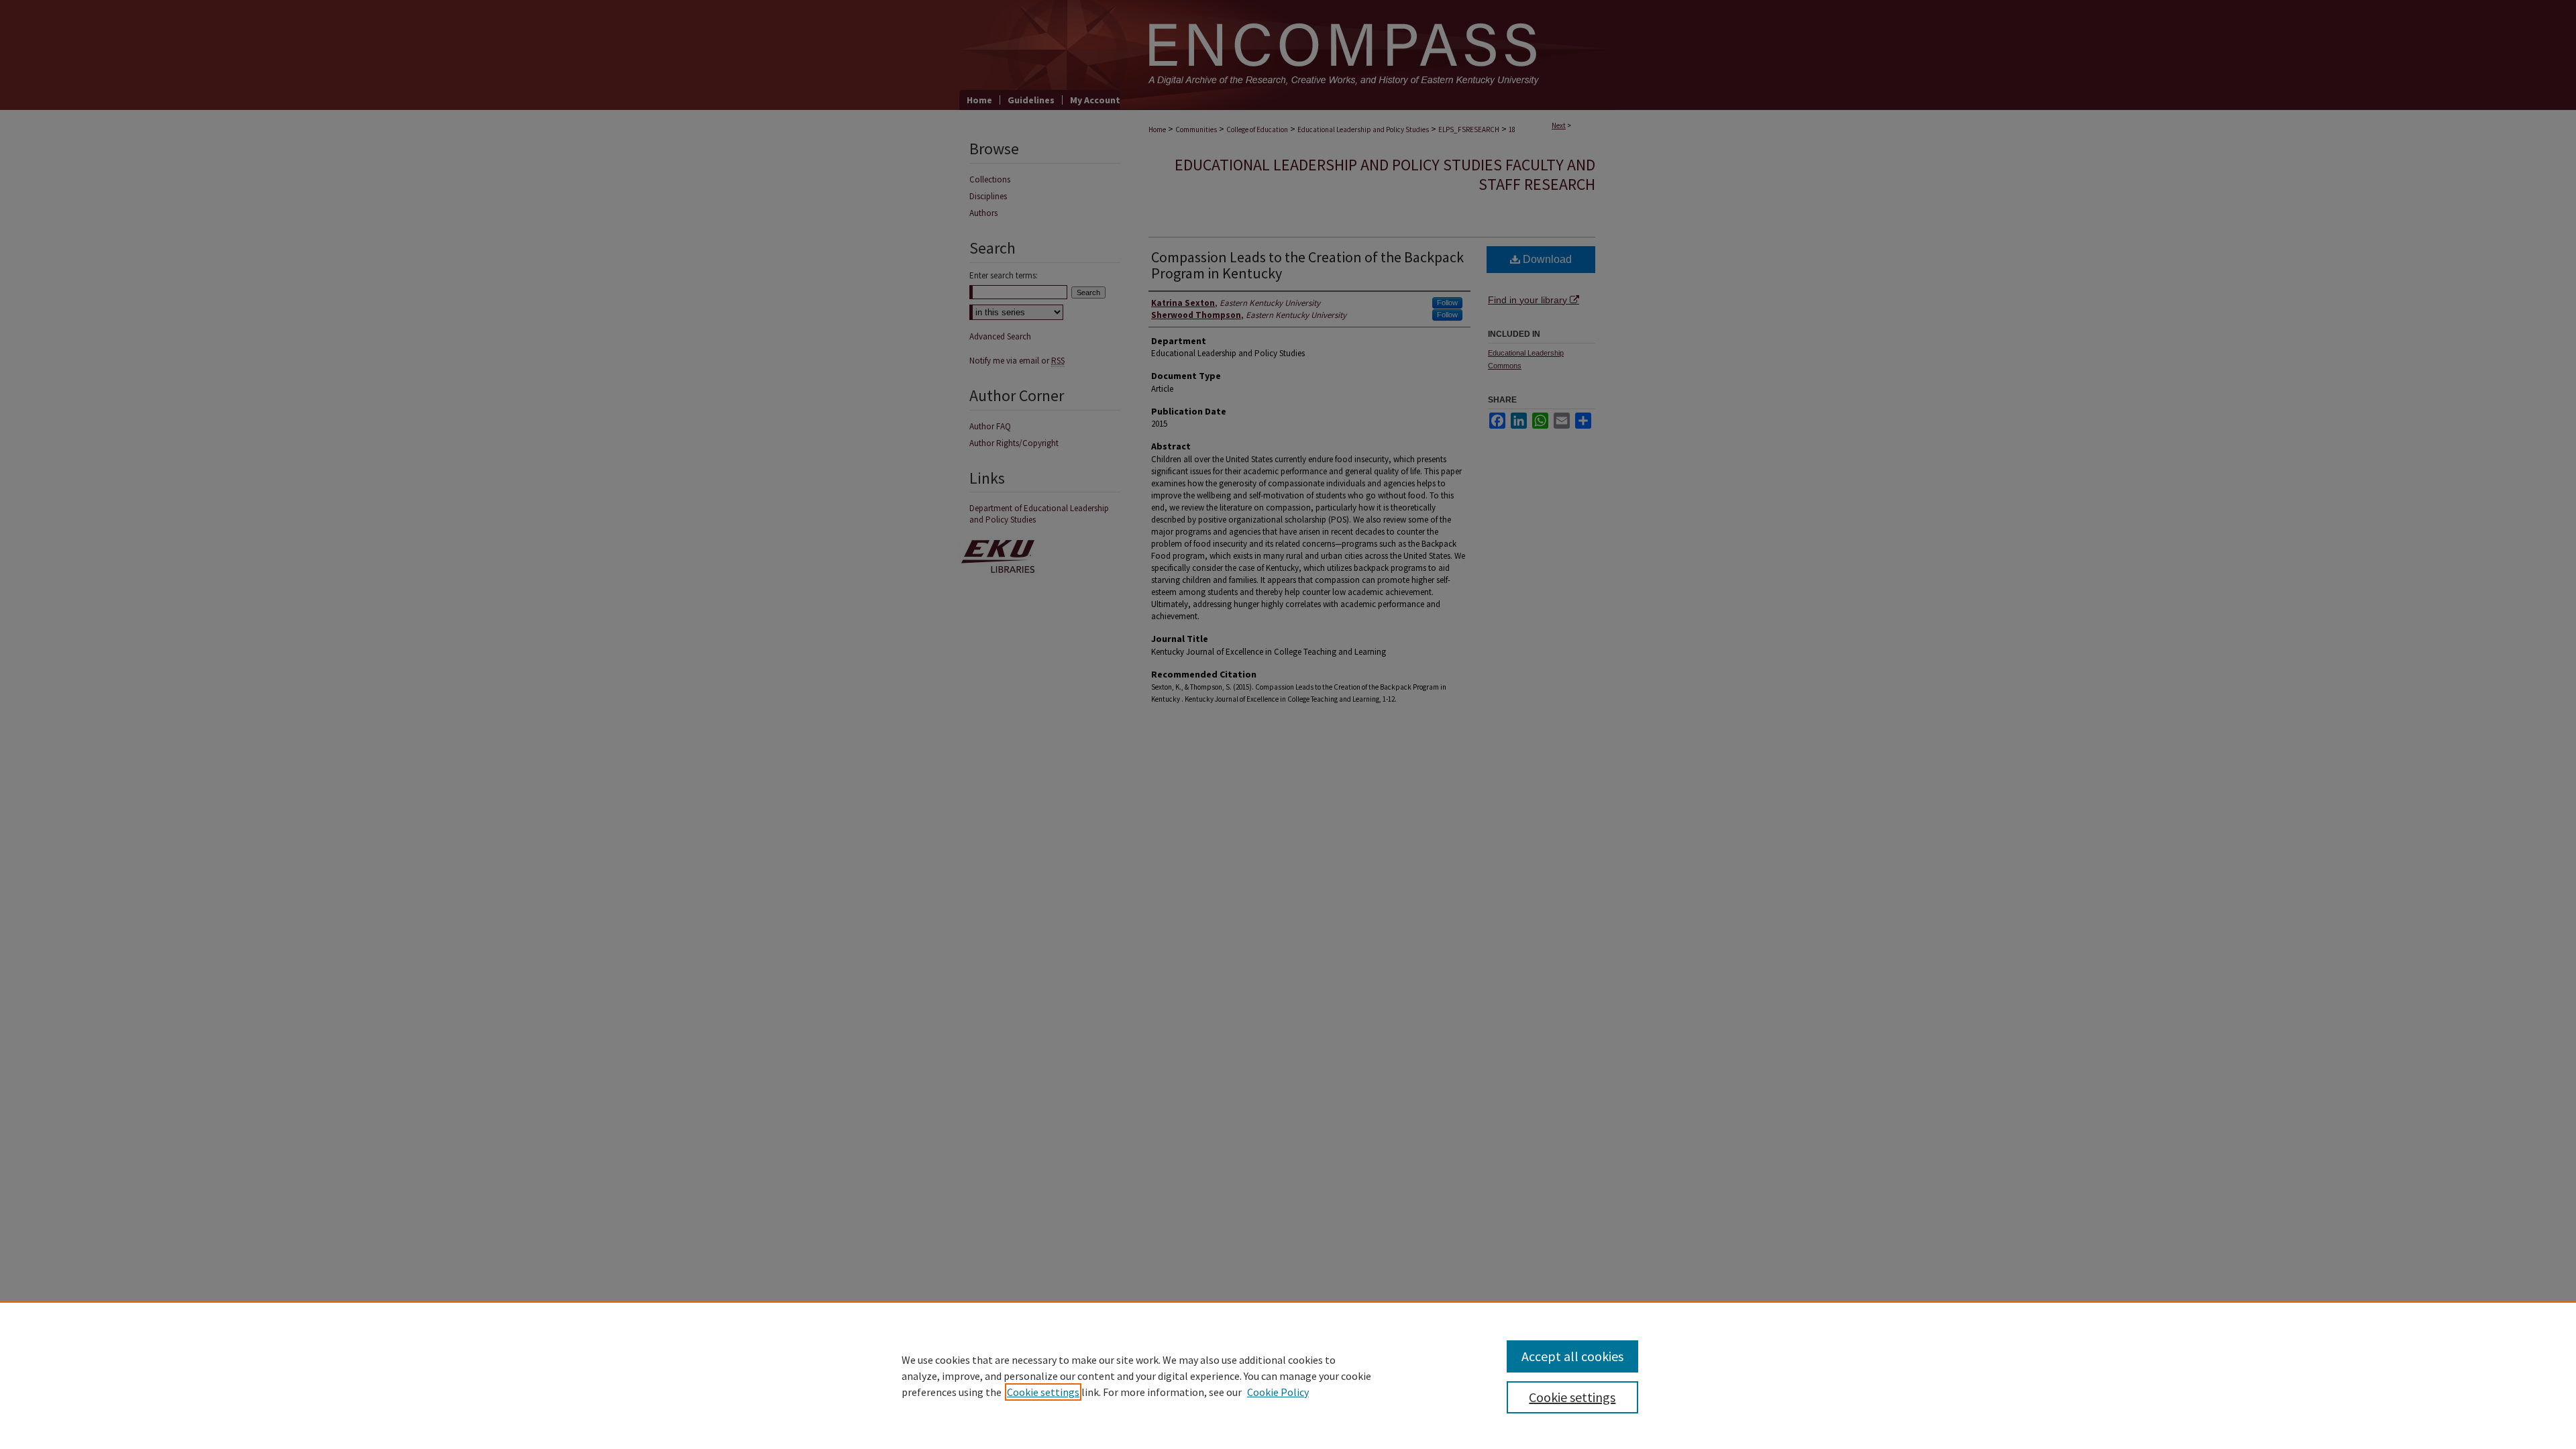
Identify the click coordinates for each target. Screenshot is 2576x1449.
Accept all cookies (1572, 1356)
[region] (1288, 1375)
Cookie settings (1043, 1392)
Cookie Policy (1278, 1392)
